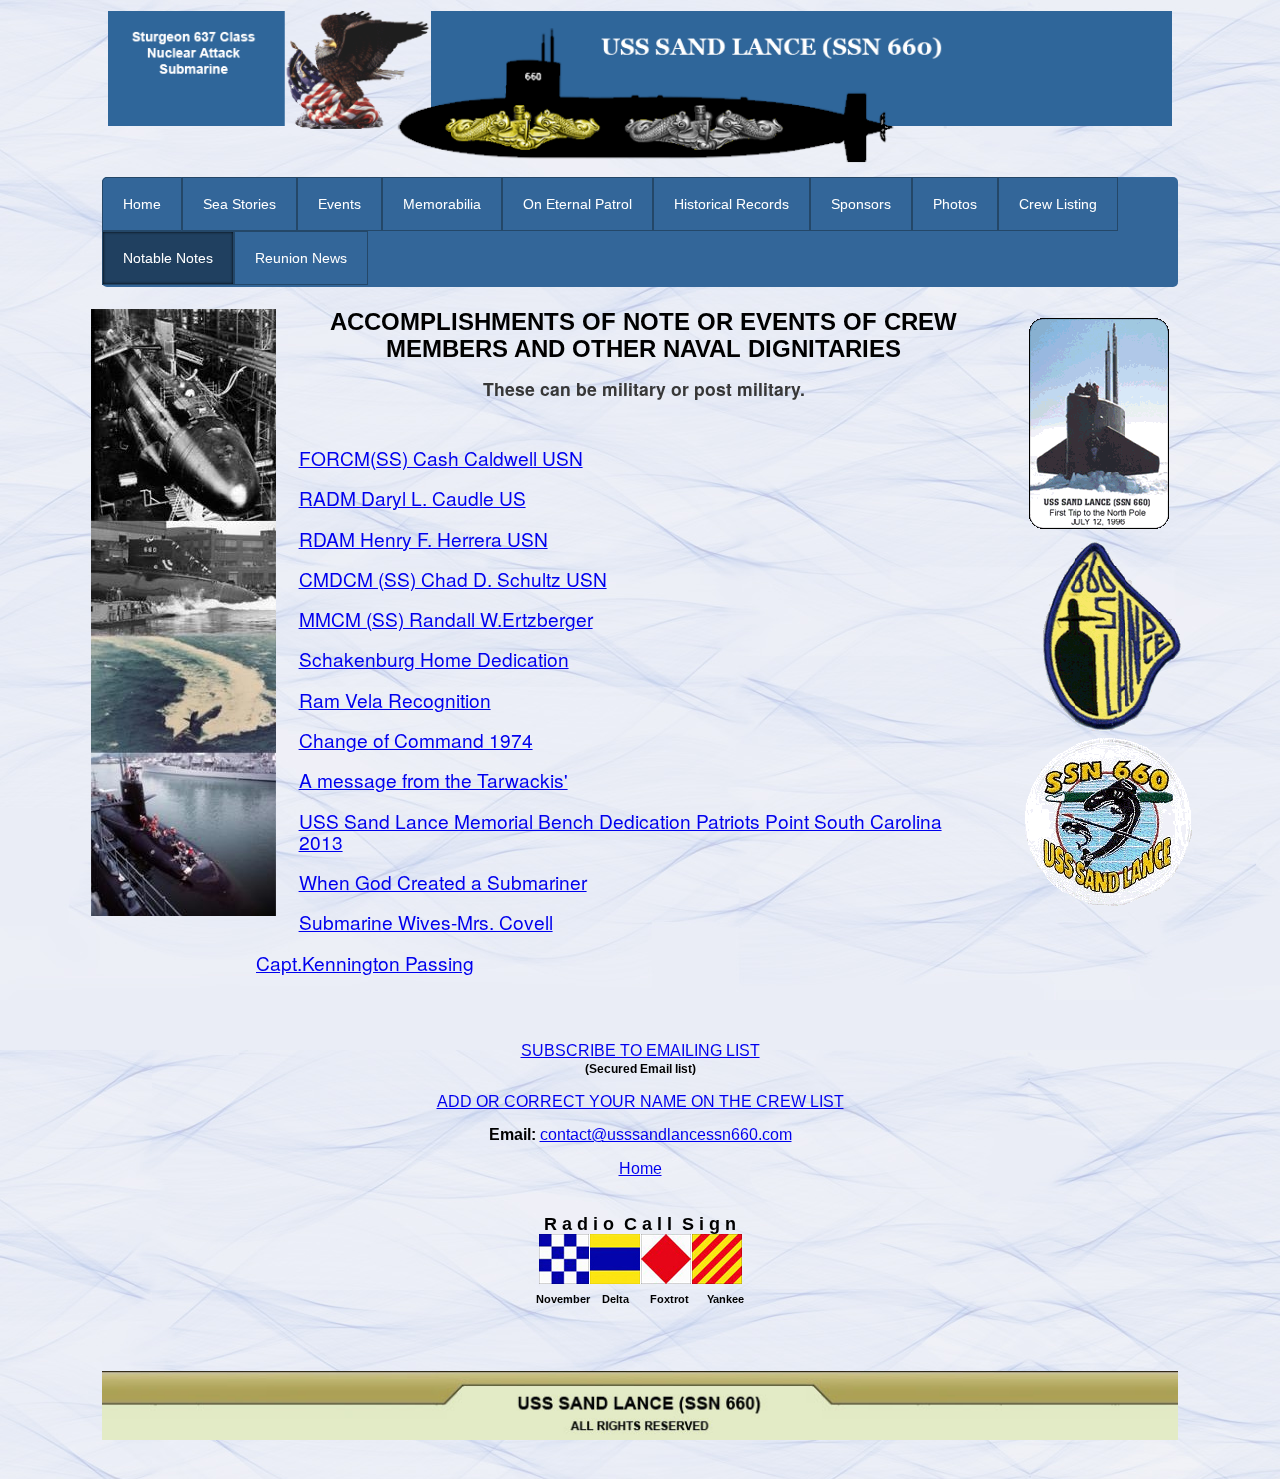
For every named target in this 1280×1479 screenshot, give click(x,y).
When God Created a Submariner (443, 881)
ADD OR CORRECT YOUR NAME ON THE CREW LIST (640, 1101)
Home (640, 1168)
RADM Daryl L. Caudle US (412, 497)
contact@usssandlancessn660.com (666, 1134)
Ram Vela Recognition (395, 699)
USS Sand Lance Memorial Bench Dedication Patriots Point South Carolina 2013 (620, 831)
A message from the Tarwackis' (433, 779)
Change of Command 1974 (416, 739)
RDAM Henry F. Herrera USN (423, 538)
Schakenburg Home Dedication (434, 658)
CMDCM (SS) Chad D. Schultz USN (453, 578)
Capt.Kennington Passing (365, 962)
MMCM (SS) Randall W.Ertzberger (446, 618)
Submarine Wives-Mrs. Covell (426, 921)
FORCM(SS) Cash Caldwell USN (441, 457)
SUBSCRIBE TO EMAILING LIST (640, 1050)
